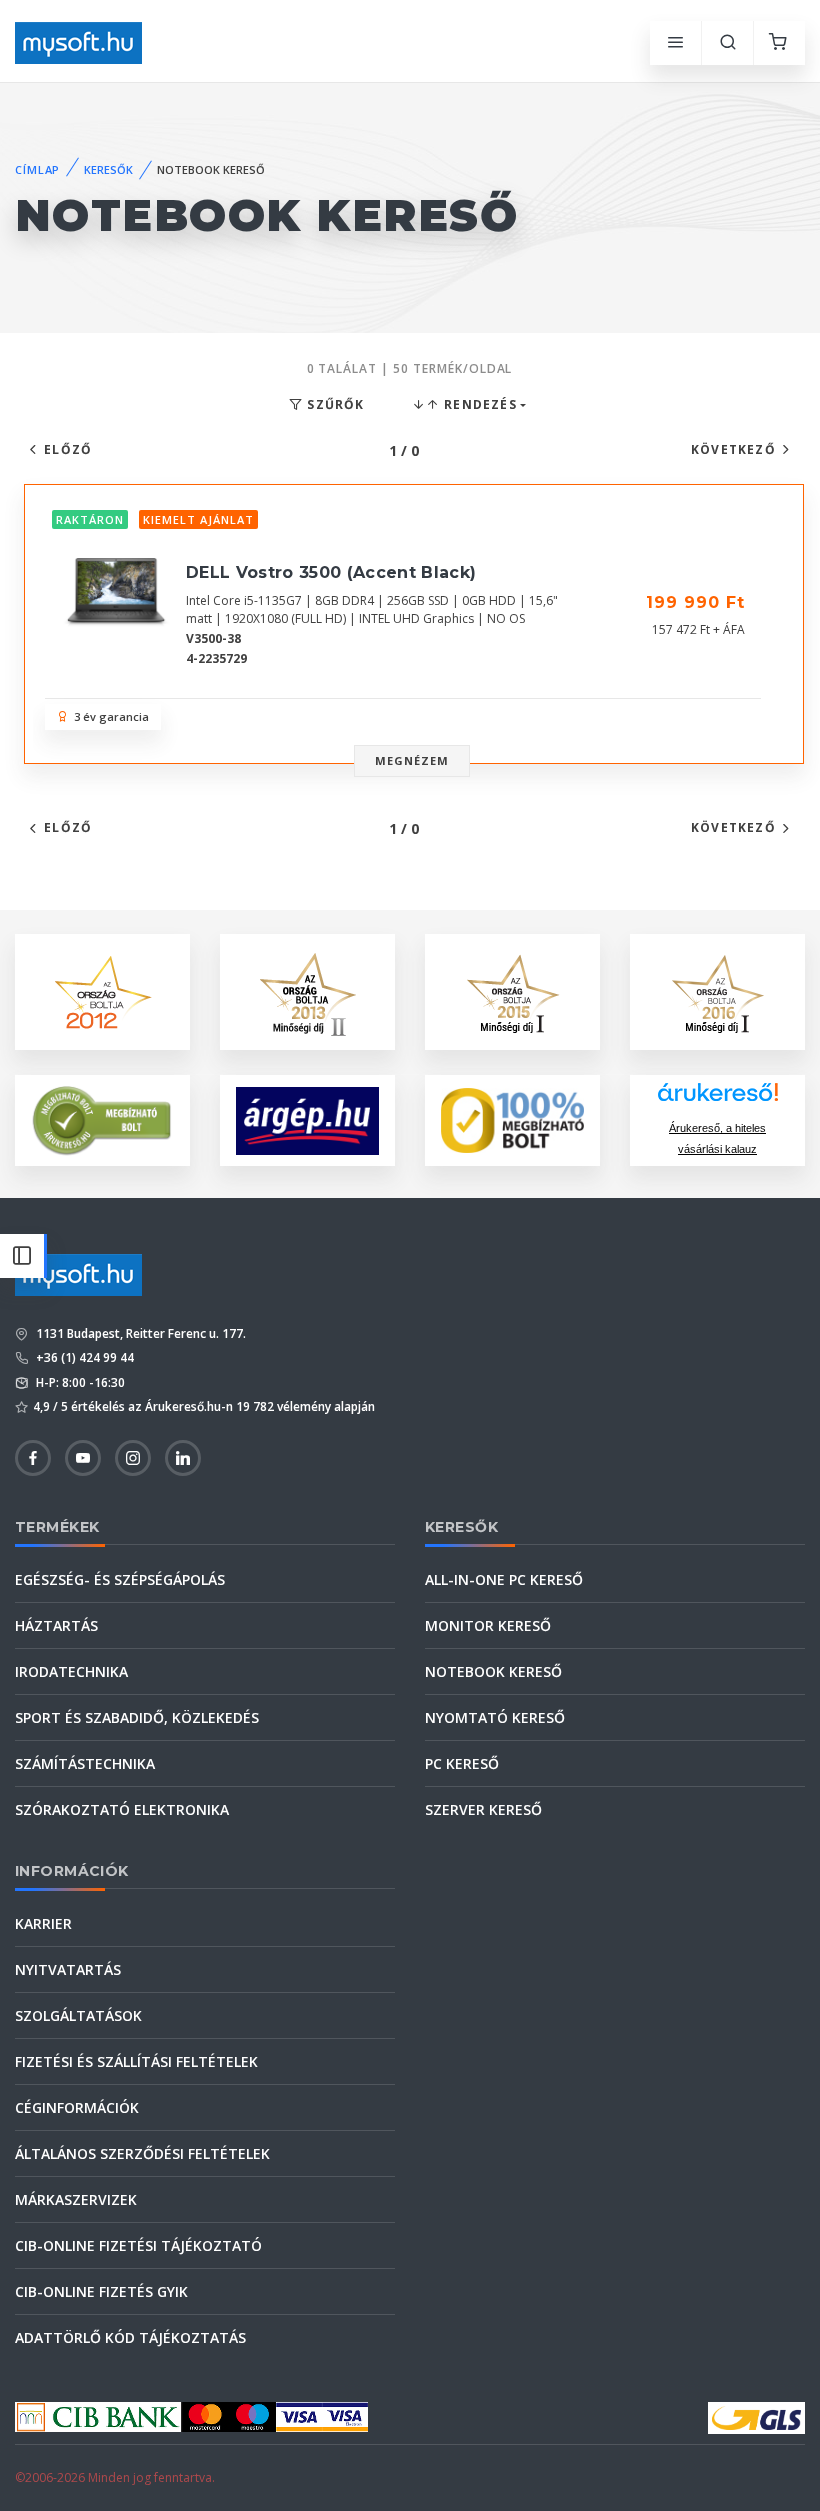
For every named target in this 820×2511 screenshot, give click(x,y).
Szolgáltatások (78, 2015)
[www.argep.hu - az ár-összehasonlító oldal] (307, 1121)
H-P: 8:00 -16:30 (79, 1382)
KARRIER (43, 1923)
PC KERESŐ (462, 1763)
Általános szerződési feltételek (142, 2153)
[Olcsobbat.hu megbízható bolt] (512, 1120)
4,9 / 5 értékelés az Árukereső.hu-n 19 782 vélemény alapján (204, 1406)
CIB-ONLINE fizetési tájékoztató (138, 2245)
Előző (68, 449)
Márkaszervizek (76, 2199)
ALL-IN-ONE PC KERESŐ (504, 1579)
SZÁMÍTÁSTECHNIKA (85, 1763)
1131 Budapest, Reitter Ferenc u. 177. (139, 1333)
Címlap (37, 169)
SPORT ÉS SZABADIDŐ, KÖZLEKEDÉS (137, 1717)
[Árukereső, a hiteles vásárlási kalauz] (102, 1119)
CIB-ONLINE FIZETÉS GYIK (101, 2291)
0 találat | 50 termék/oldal (410, 368)
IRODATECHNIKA (71, 1671)
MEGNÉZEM (412, 760)
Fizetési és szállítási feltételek (136, 2061)
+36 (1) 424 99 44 (83, 1357)
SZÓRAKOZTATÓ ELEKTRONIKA (122, 1809)
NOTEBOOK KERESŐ (493, 1671)
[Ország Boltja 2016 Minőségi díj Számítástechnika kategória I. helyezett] (718, 990)
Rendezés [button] (478, 404)
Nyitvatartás (68, 1969)
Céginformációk (77, 2107)
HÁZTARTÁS (56, 1625)
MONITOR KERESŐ (488, 1625)
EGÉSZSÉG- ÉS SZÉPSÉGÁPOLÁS (120, 1579)
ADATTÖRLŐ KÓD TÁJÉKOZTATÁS (130, 2337)
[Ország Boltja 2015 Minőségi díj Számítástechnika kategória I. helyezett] (513, 990)
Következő (733, 449)
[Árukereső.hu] (718, 1099)
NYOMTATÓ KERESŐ (495, 1717)
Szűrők (333, 404)
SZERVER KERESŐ (483, 1809)
